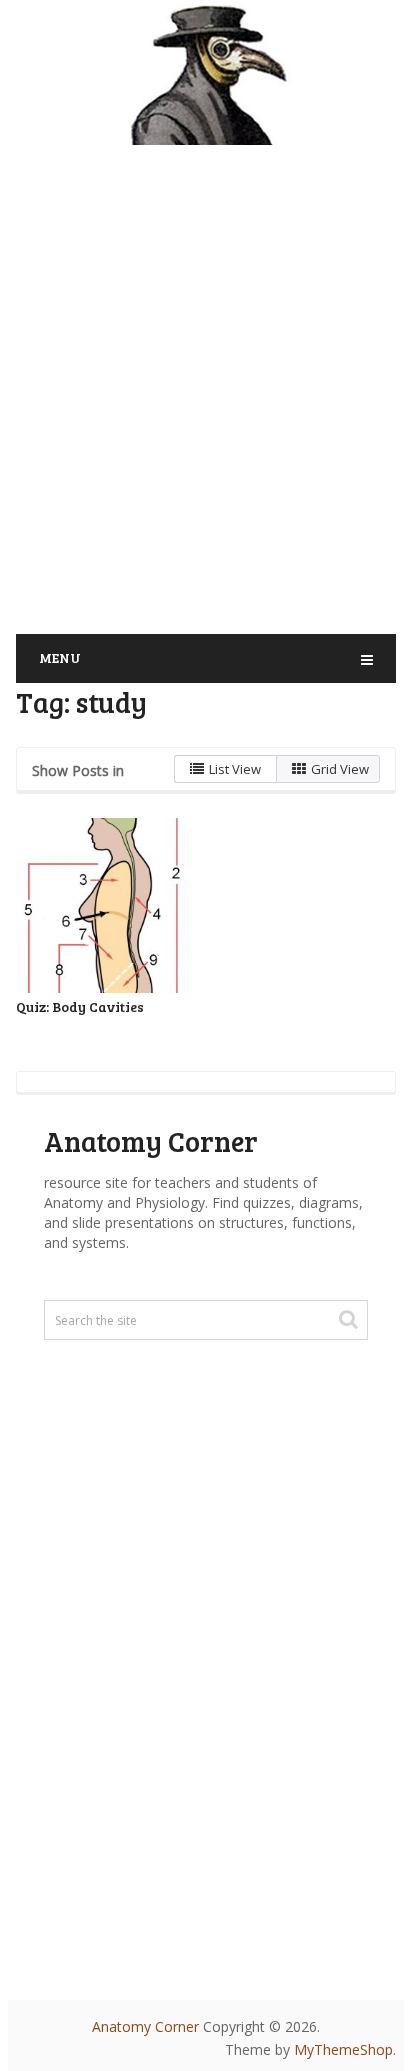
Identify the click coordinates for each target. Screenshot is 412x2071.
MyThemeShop (343, 2049)
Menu (60, 657)
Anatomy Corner (145, 2026)
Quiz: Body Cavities (80, 1006)
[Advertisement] (206, 377)
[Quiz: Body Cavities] (103, 905)
